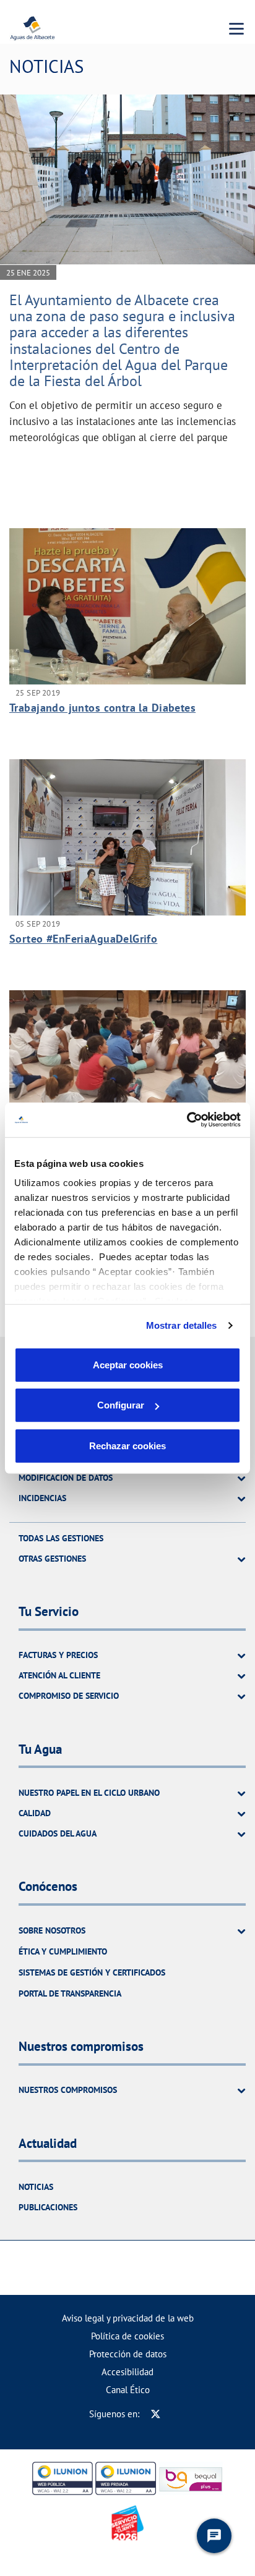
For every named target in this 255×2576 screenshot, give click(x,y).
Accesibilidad (127, 2372)
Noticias (36, 2187)
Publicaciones (48, 2207)
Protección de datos (128, 2354)
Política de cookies (127, 2336)
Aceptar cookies (128, 1364)
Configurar (121, 1405)
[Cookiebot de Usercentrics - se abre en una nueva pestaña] (187, 1120)
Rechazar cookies (127, 1445)
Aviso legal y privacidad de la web (128, 2318)
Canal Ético (128, 2390)
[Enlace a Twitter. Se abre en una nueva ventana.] (156, 2414)
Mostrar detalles (182, 1325)
